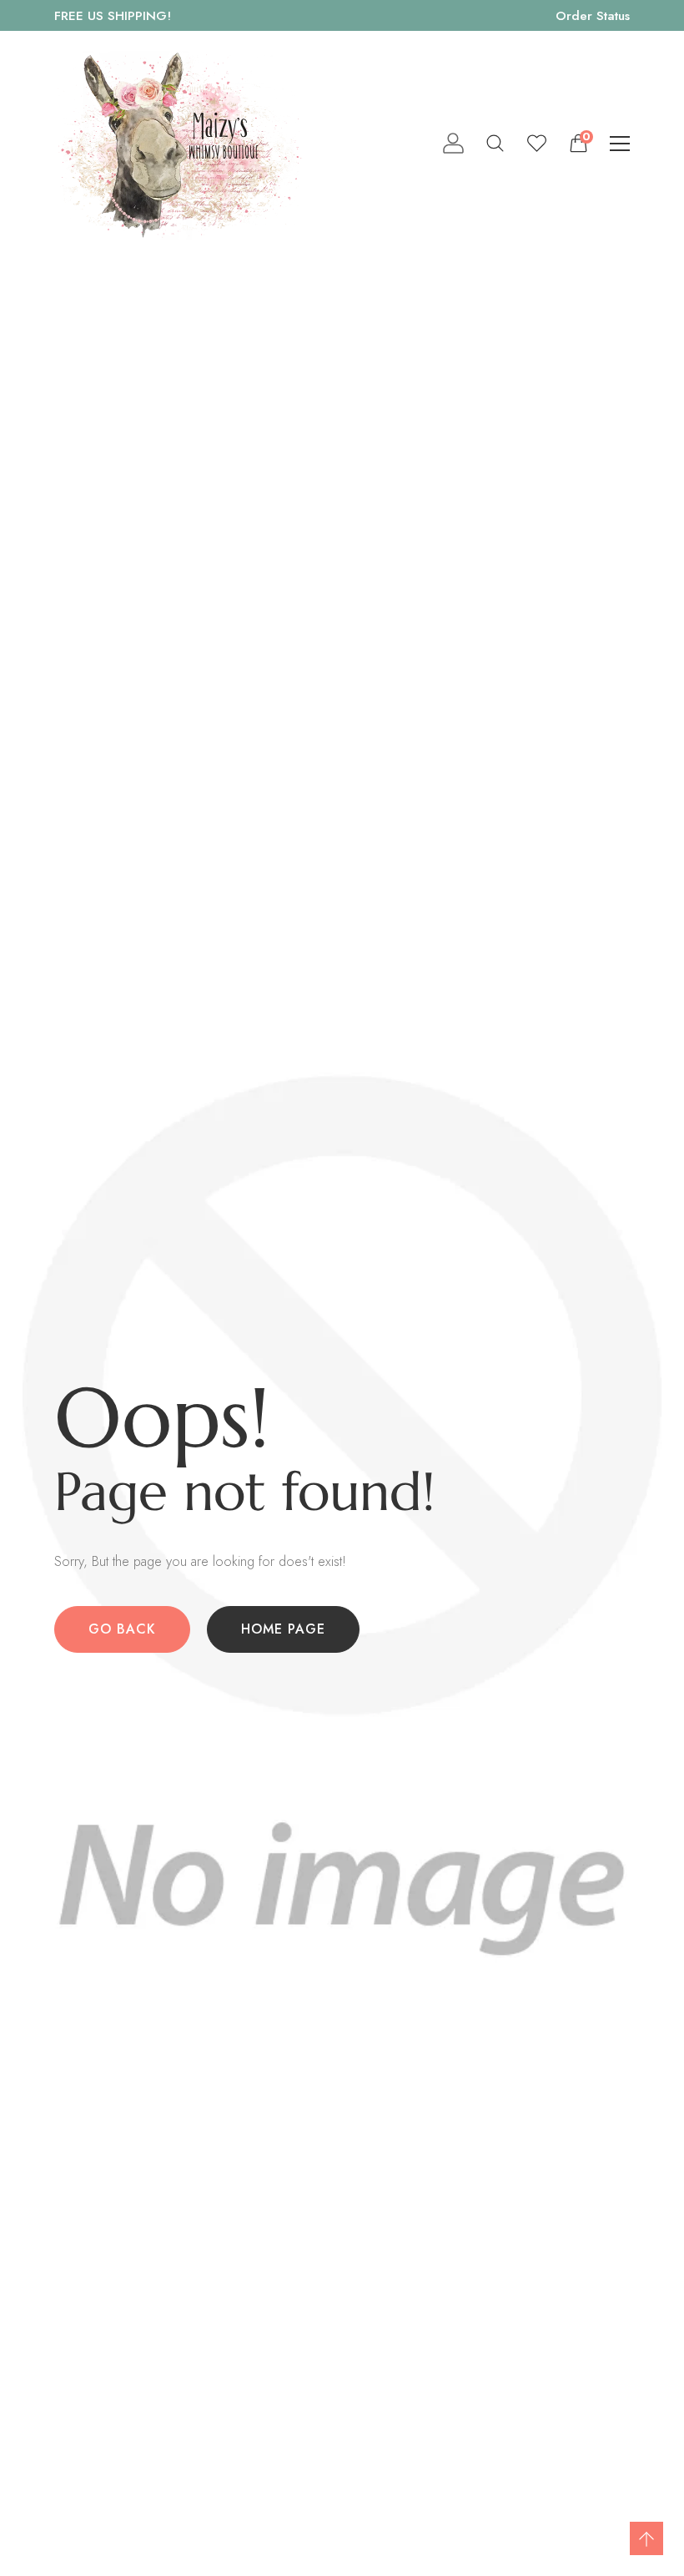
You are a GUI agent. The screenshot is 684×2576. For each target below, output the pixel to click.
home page (283, 1629)
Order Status (593, 15)
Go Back (122, 1629)
